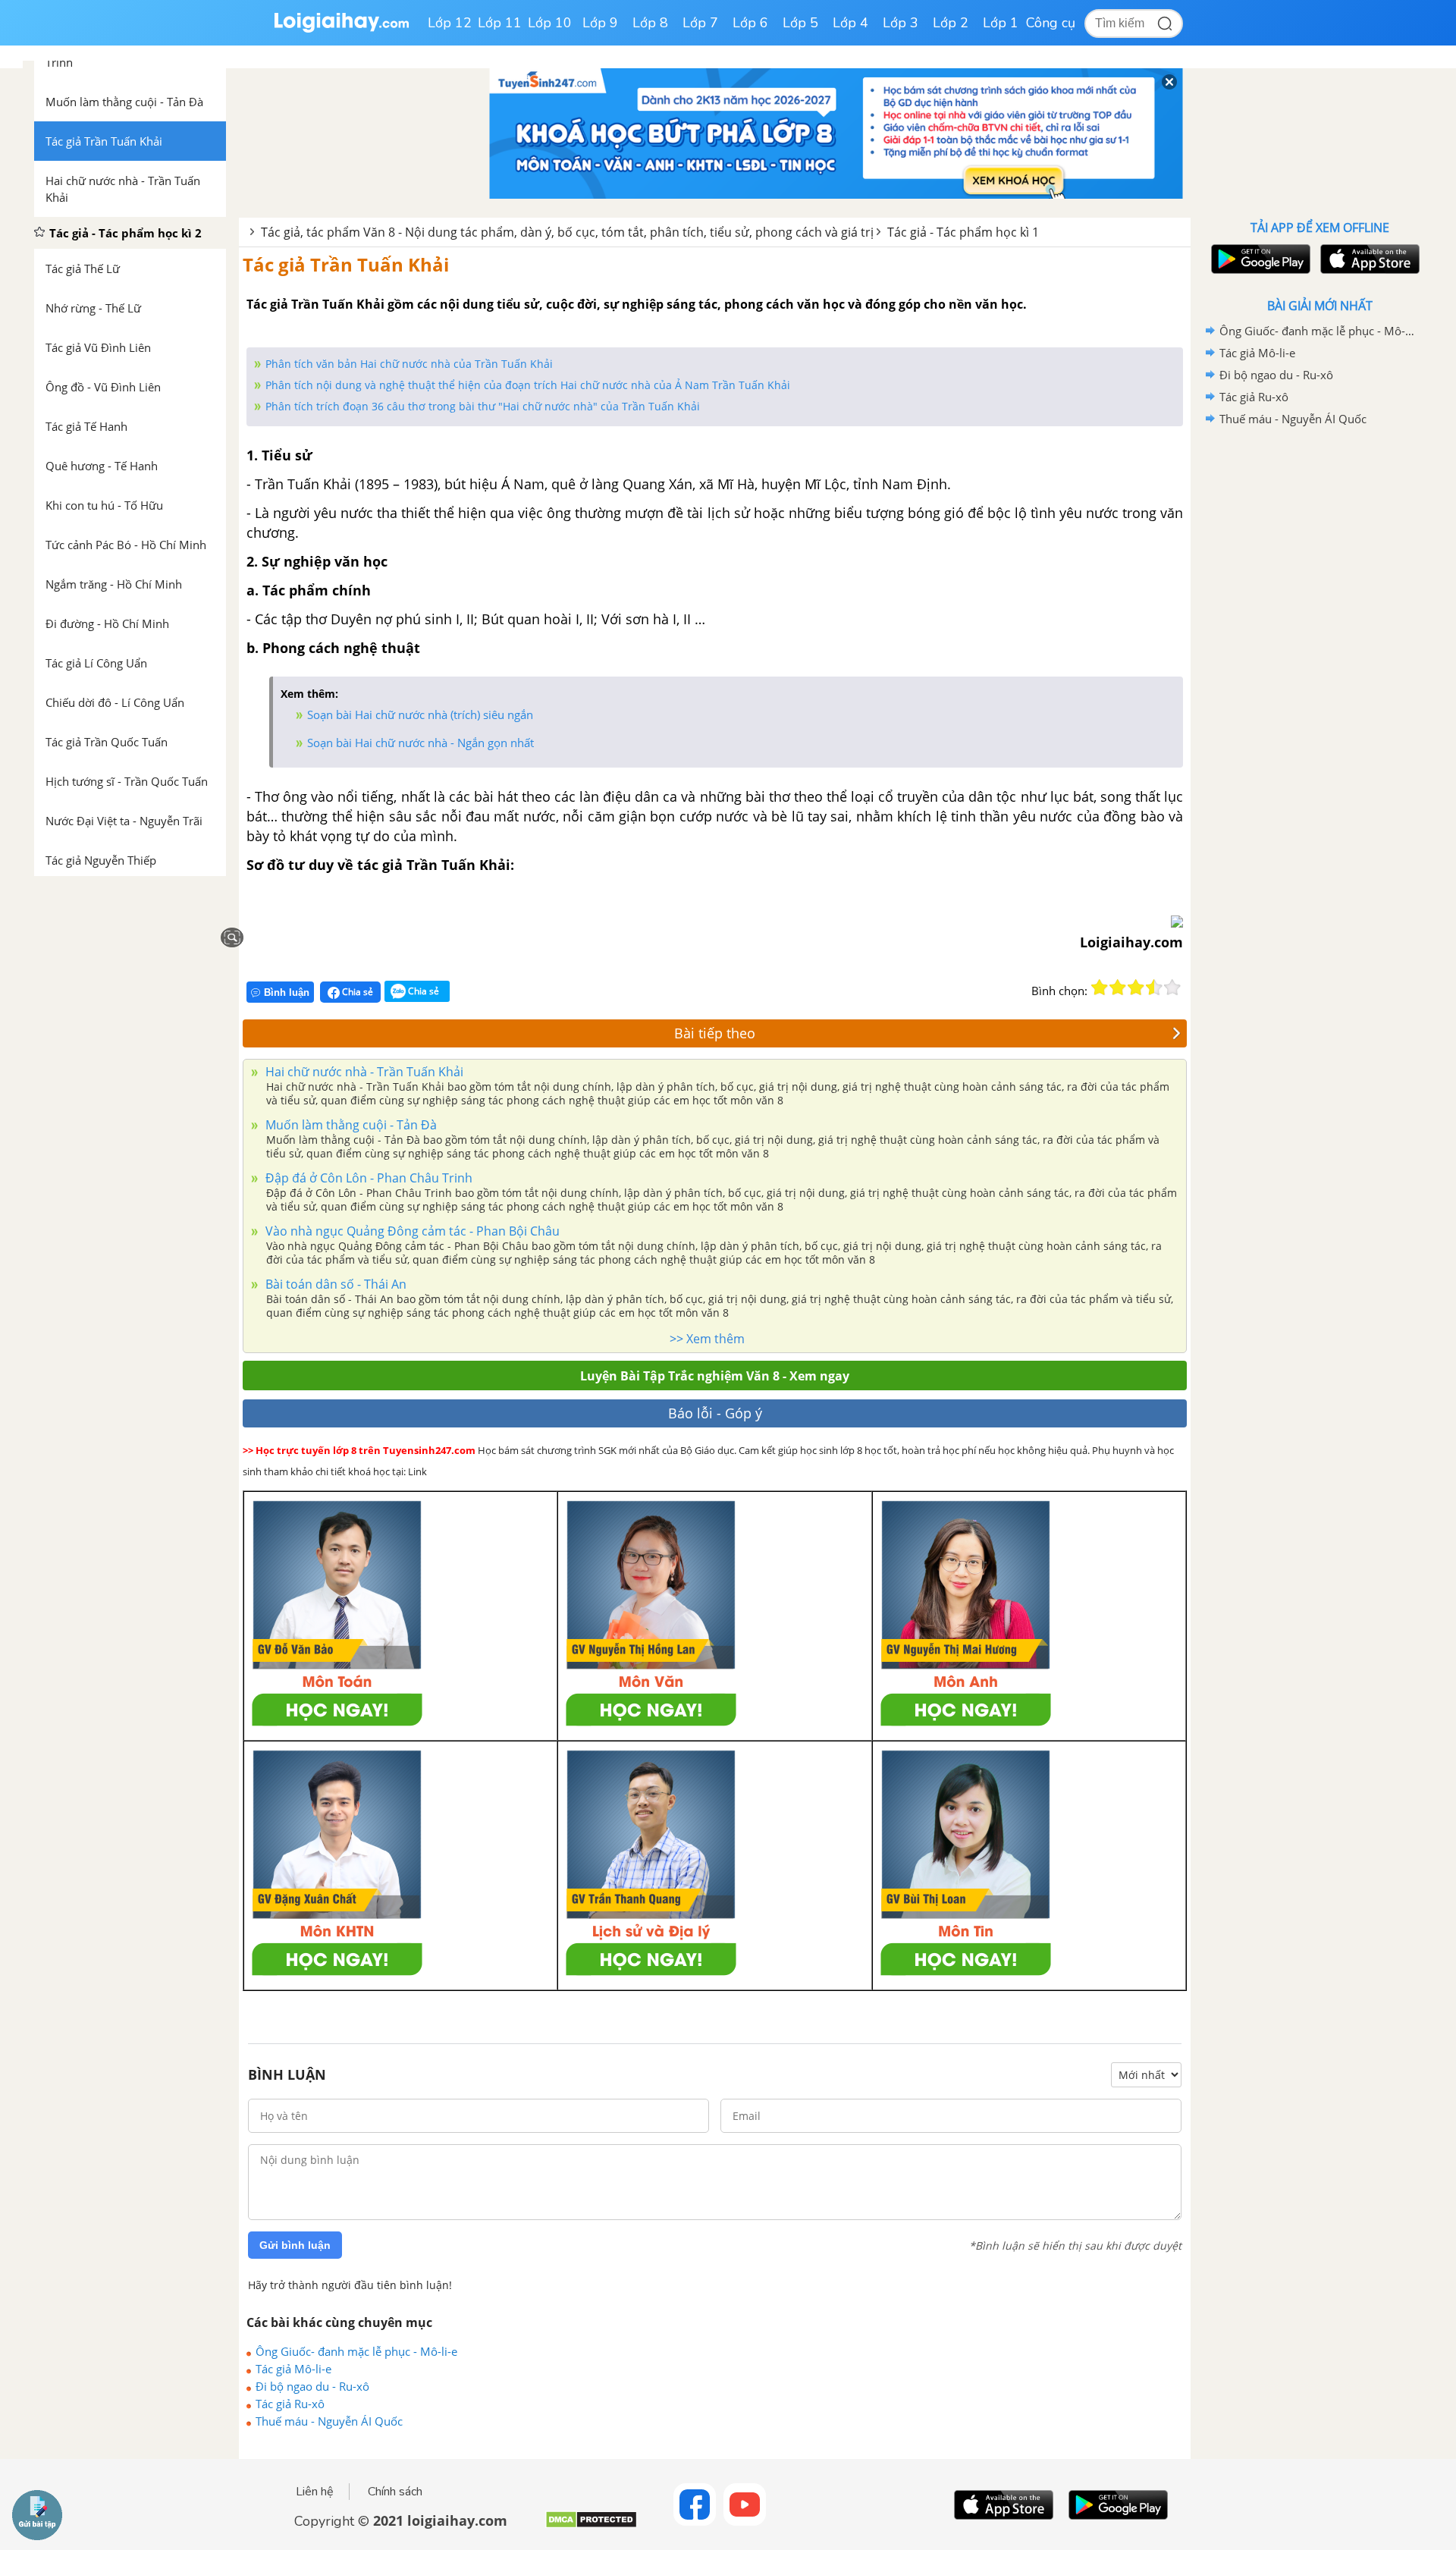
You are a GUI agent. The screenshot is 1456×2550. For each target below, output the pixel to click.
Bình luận (287, 992)
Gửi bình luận (295, 2245)
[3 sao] (1136, 988)
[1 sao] (1100, 988)
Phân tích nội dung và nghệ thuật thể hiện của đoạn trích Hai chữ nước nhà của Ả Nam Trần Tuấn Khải (528, 385)
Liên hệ (315, 2492)
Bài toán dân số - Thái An (334, 1284)
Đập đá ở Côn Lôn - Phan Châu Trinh (367, 1178)
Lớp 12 (450, 23)
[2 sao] (1118, 988)
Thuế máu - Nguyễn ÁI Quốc (329, 2421)
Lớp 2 (951, 23)
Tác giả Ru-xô (290, 2404)
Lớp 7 (700, 23)
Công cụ (1051, 23)
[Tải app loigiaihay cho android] (1259, 259)
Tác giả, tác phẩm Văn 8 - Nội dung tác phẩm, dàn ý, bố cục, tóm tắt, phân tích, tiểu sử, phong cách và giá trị (567, 232)
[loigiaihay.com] (341, 29)
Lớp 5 (800, 23)
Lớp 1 (1001, 23)
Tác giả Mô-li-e (293, 2369)
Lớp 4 (850, 23)
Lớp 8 (650, 23)
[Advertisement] (1319, 671)
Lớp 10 (550, 23)
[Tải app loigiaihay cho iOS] (1368, 259)
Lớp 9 (600, 23)
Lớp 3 (901, 23)
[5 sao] (1172, 988)
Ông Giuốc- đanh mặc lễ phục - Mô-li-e (356, 2351)
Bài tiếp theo (715, 1033)
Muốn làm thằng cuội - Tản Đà (350, 1125)
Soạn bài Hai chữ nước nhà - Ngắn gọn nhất (420, 743)
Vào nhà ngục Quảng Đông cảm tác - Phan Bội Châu (411, 1231)
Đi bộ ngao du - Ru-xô (312, 2386)
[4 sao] (1154, 988)
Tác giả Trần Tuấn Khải (346, 264)
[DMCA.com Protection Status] (591, 2525)
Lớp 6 (750, 23)
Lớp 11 (500, 23)
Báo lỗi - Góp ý (715, 1413)
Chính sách (395, 2492)
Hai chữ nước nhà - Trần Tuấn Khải (363, 1072)
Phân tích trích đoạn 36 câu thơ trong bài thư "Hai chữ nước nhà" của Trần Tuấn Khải (483, 406)
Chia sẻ (356, 992)
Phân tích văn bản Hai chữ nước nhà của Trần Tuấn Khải (409, 364)
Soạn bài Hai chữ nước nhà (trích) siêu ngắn (420, 714)
